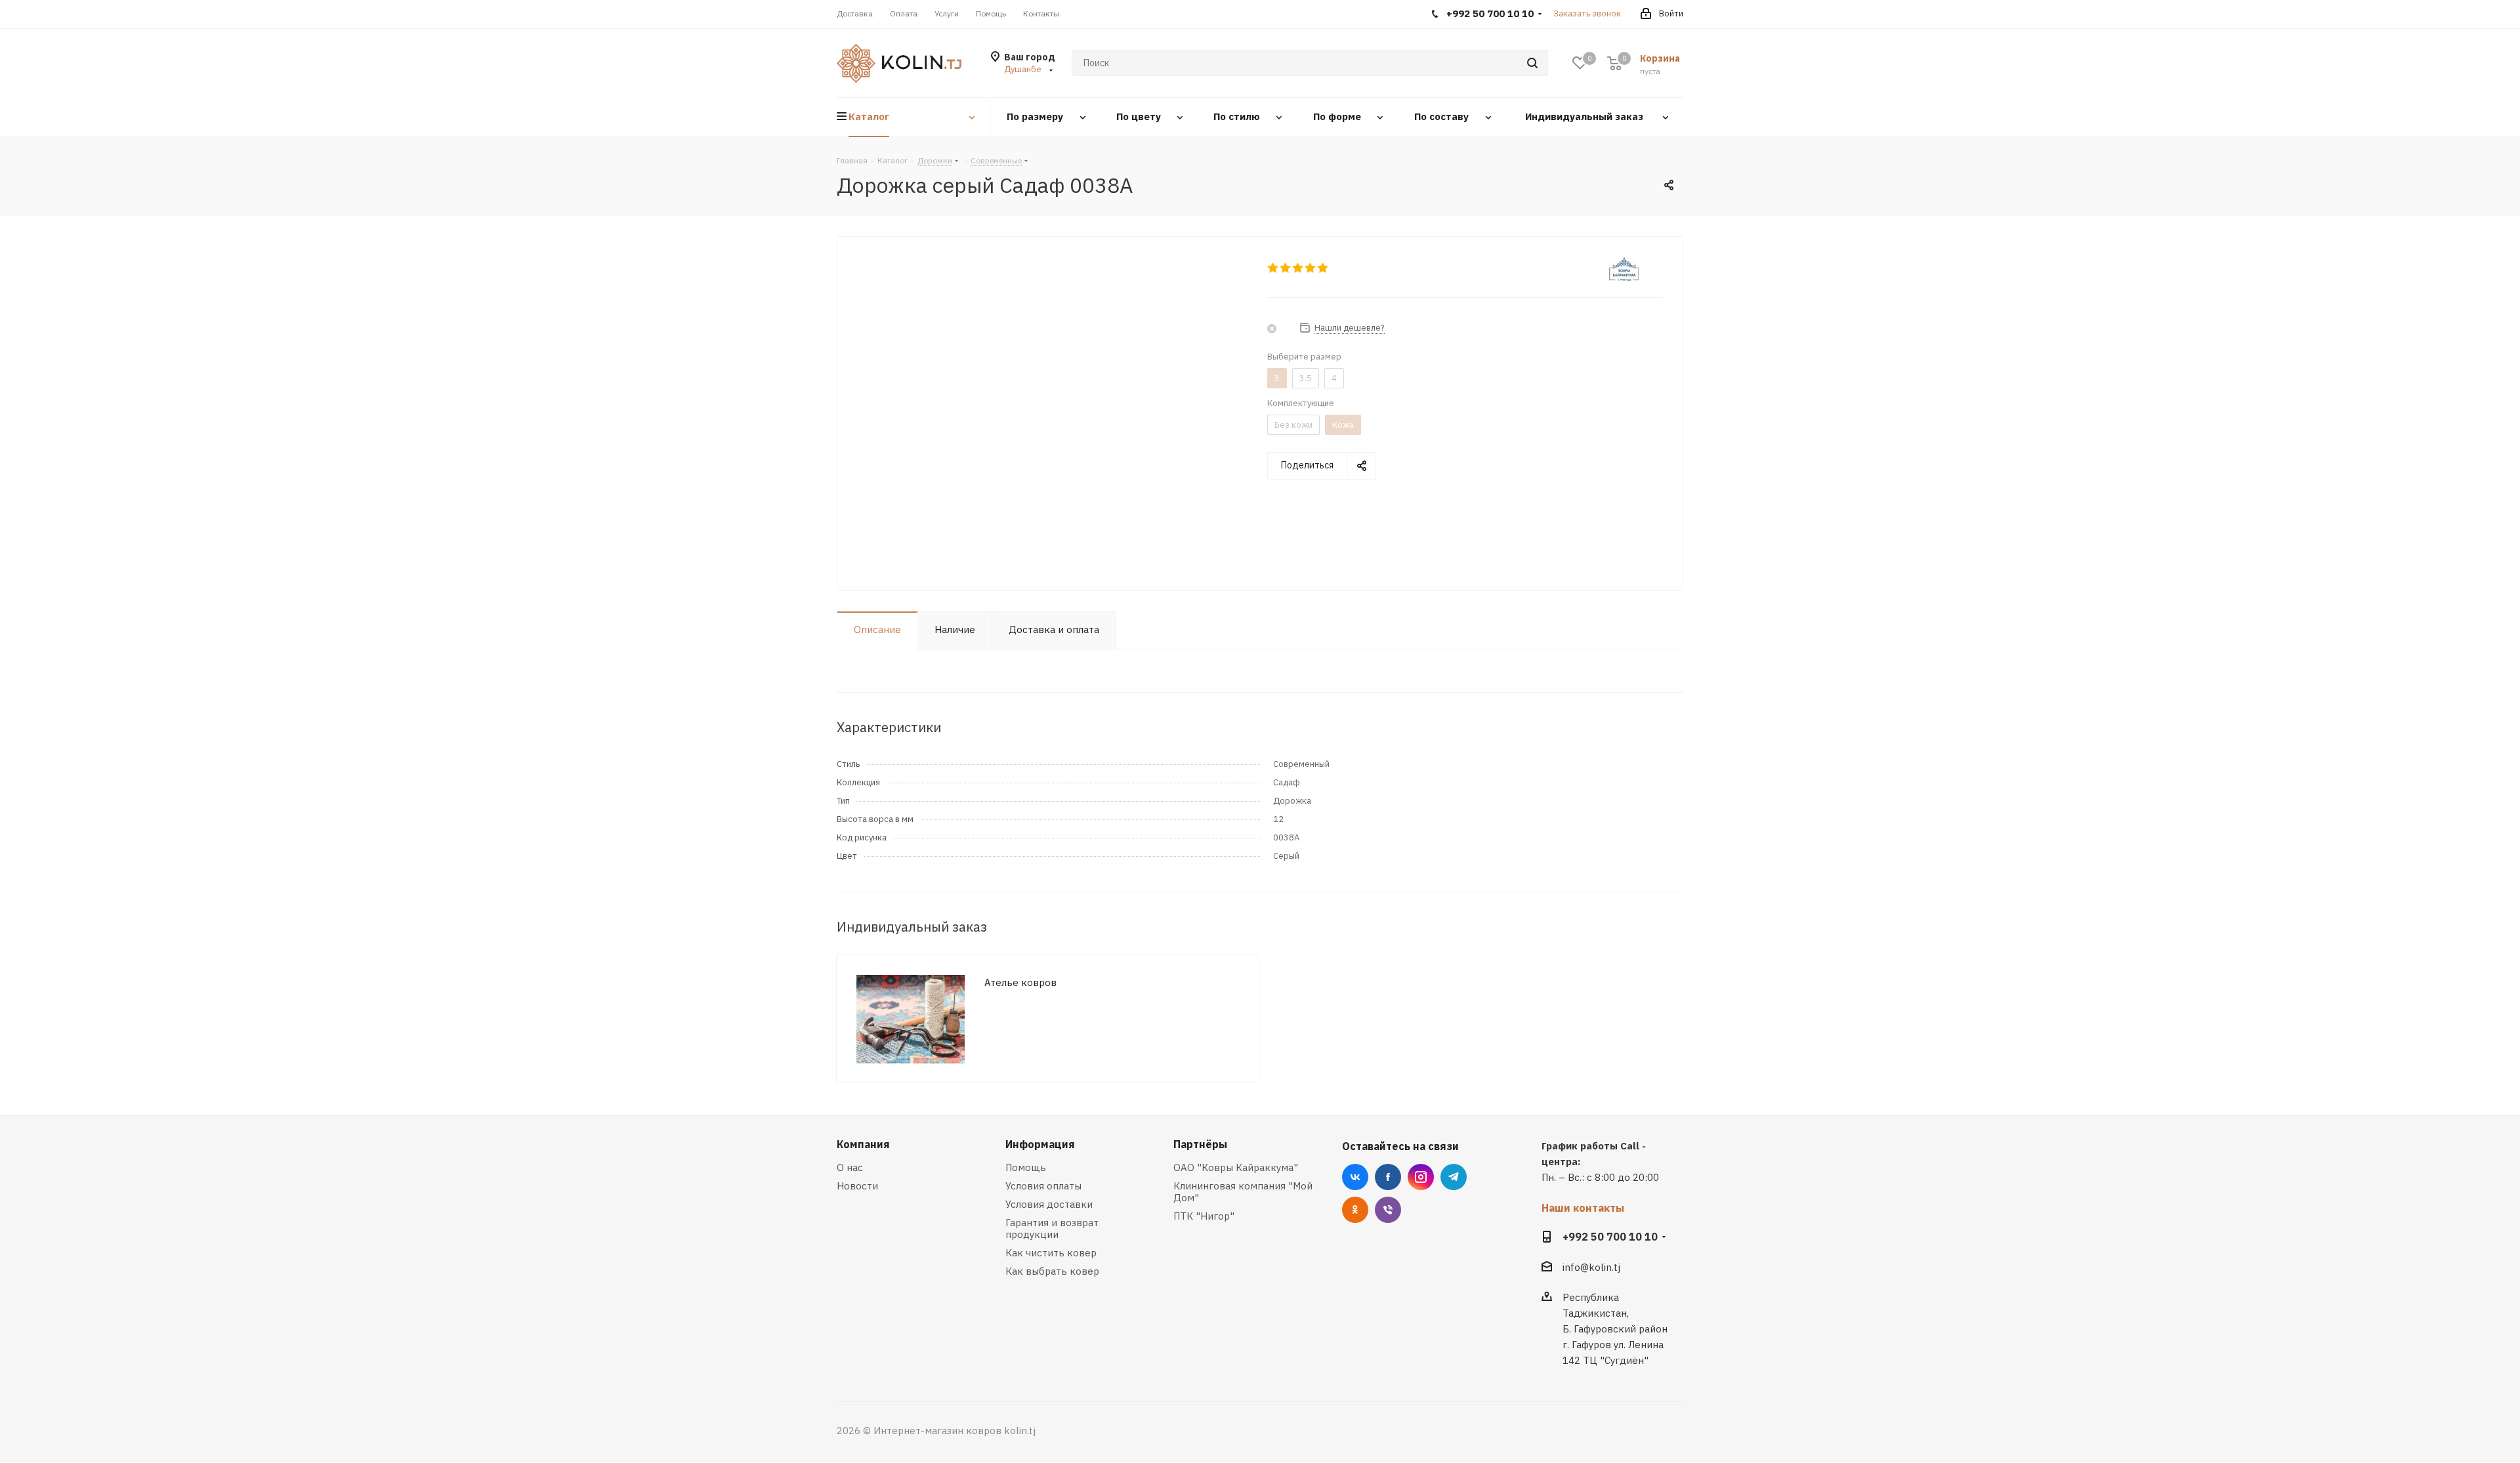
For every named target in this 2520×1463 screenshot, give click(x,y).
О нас (850, 1167)
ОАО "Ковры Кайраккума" (1236, 1167)
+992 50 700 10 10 (1610, 1237)
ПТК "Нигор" (1204, 1216)
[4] (1311, 268)
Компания (863, 1144)
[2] (1286, 268)
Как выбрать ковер (1052, 1271)
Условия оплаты (1043, 1186)
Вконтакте (1355, 1177)
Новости (857, 1186)
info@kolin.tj (1591, 1267)
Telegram (1454, 1177)
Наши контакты (1583, 1208)
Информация (1040, 1144)
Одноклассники (1355, 1210)
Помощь (1026, 1167)
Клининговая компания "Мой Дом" (1243, 1192)
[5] (1323, 268)
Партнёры (1200, 1144)
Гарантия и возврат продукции (1052, 1228)
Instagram (1421, 1177)
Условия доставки (1049, 1204)
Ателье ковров (1020, 982)
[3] (1298, 268)
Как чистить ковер (1051, 1253)
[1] (1273, 268)
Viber (1388, 1210)
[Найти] (1532, 63)
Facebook (1388, 1177)
